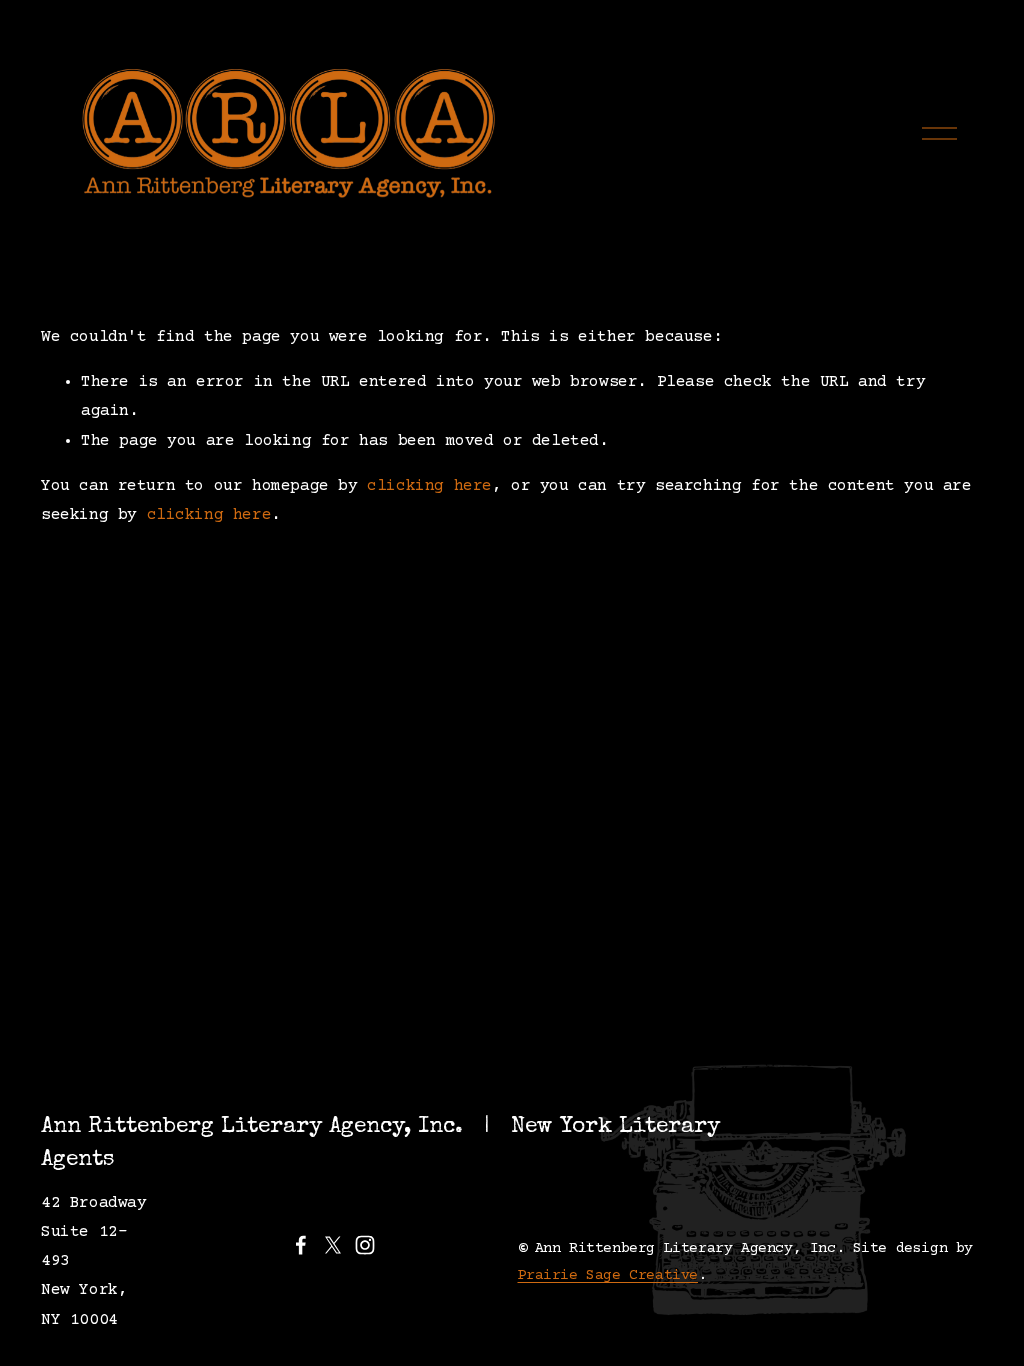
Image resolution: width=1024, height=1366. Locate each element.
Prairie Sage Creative (608, 1275)
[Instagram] (365, 1245)
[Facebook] (301, 1245)
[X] (333, 1245)
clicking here (429, 486)
